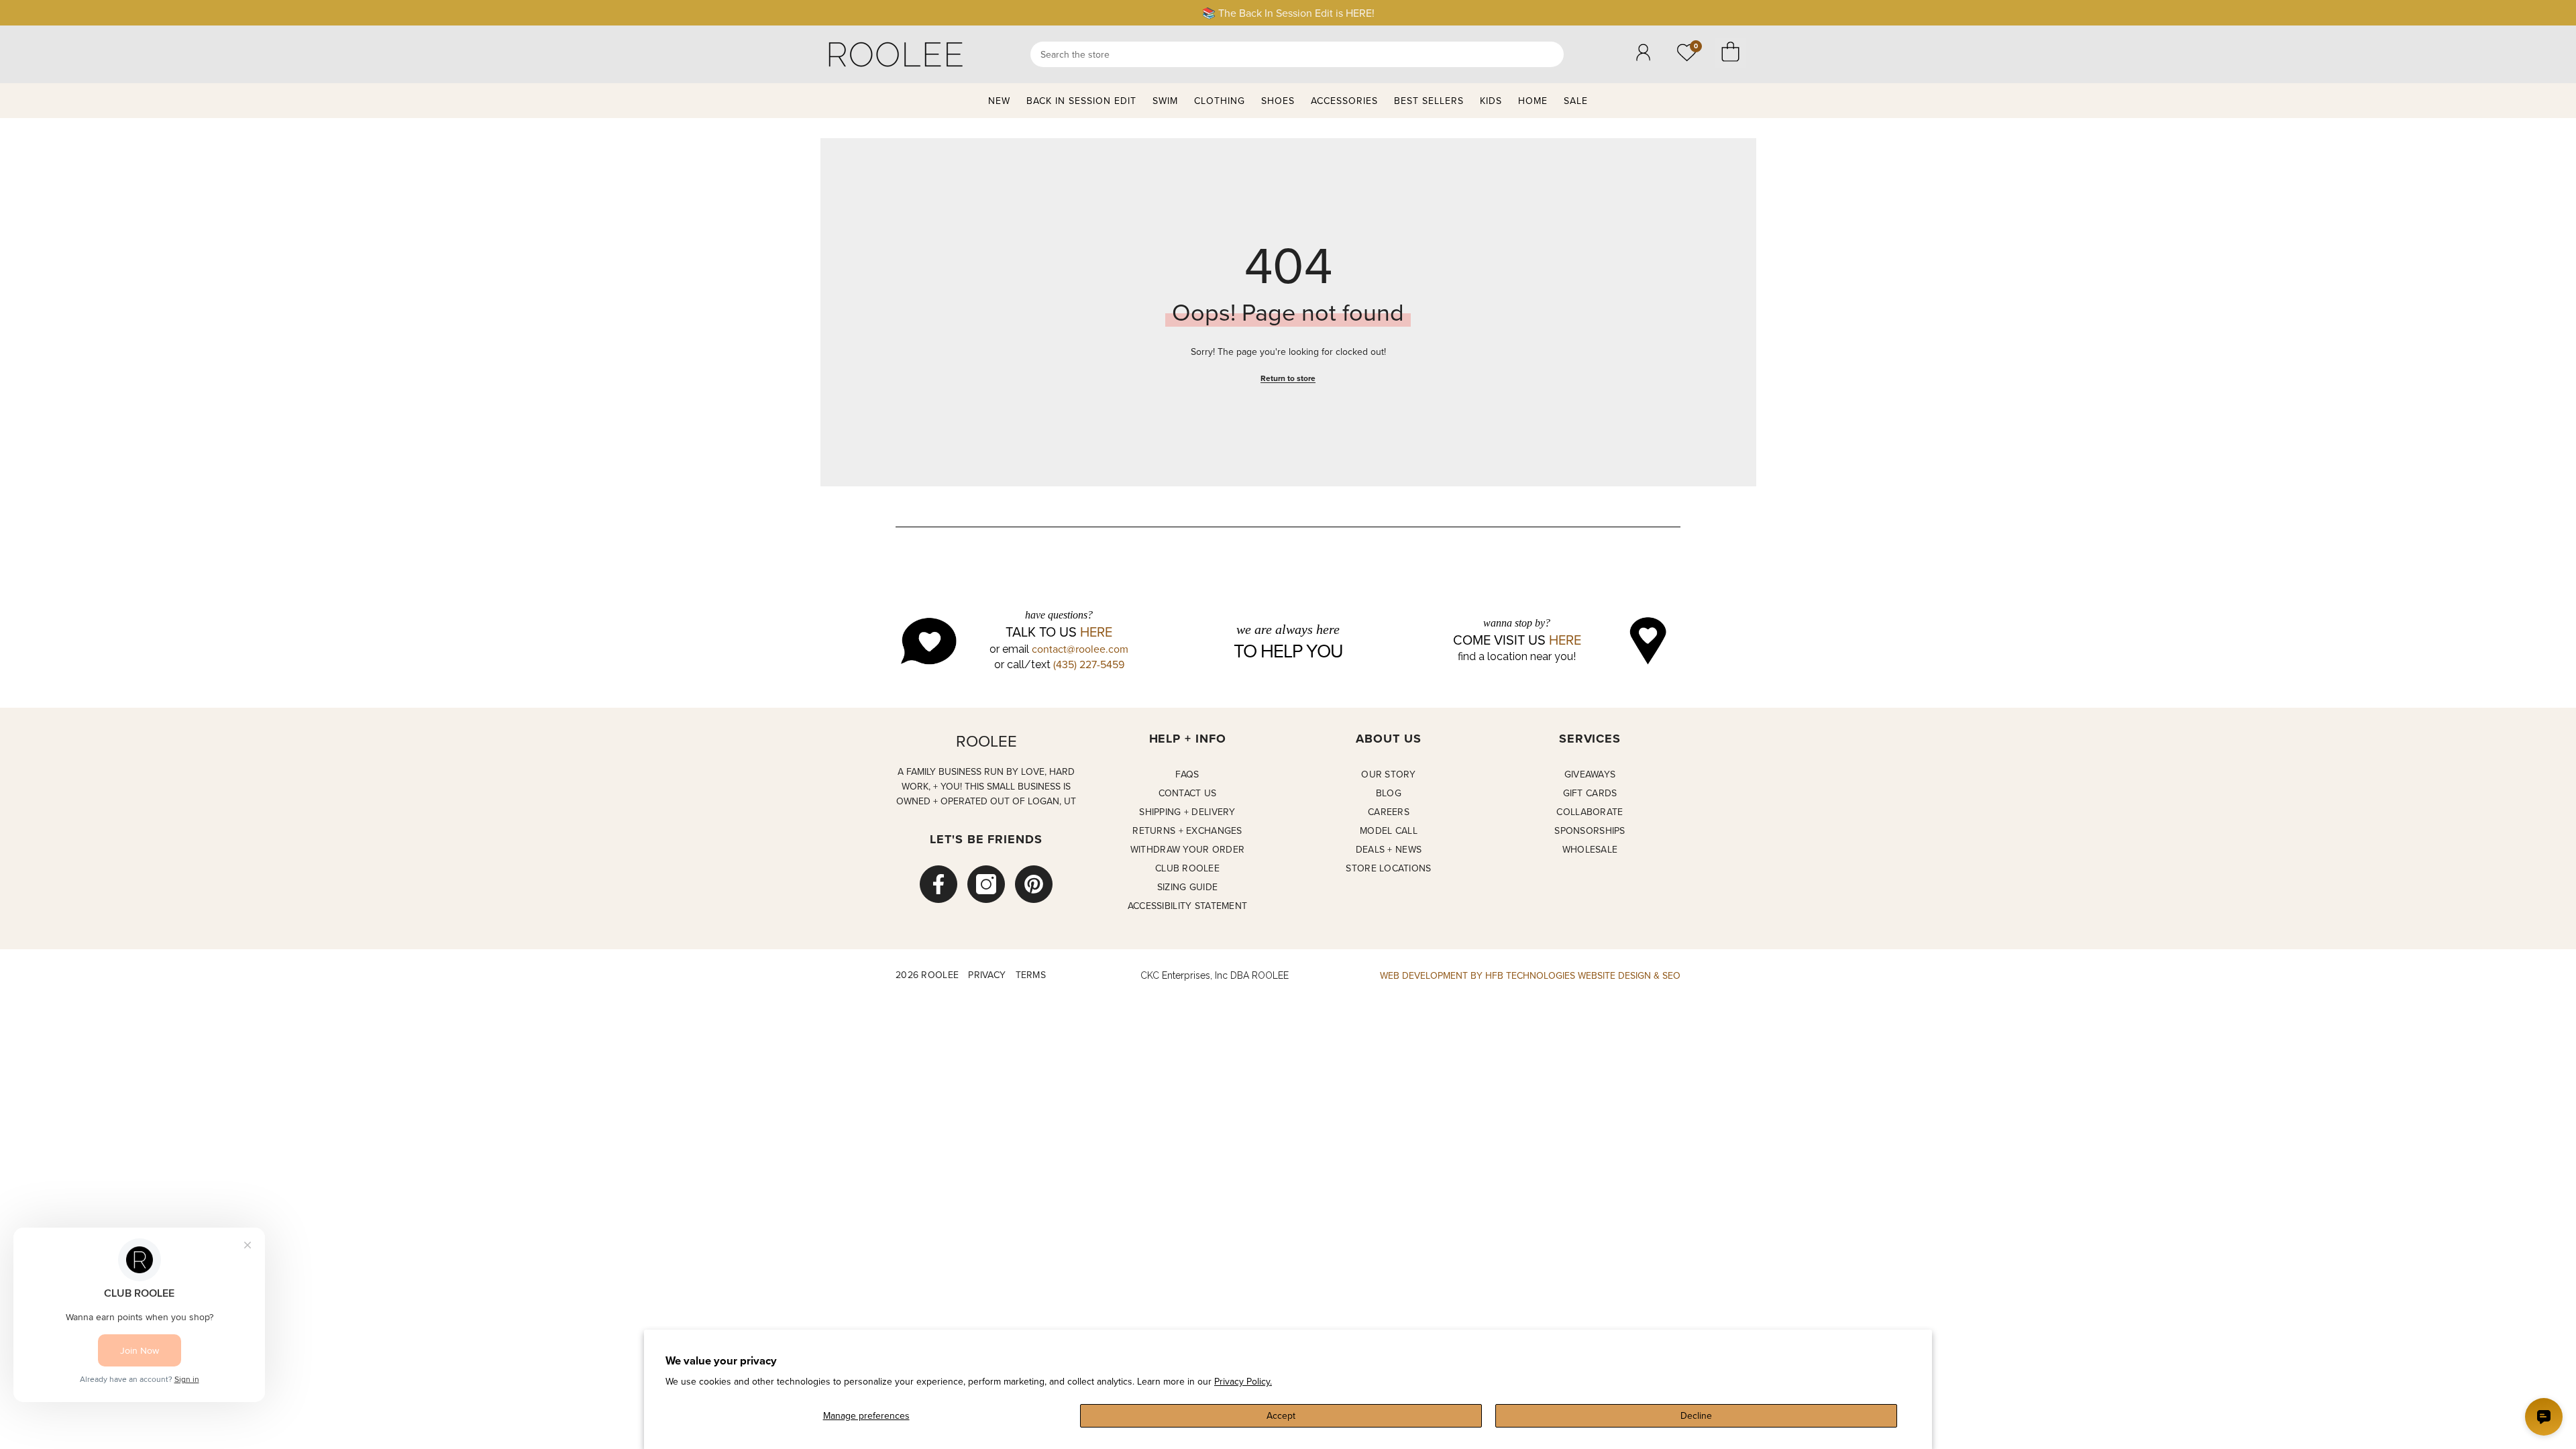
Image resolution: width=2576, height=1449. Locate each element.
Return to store (1288, 378)
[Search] (1297, 54)
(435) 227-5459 (1089, 664)
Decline (1696, 1415)
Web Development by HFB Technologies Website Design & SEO (1530, 975)
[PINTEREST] (1034, 884)
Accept (1281, 1415)
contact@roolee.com (1080, 649)
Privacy (987, 975)
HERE (1096, 632)
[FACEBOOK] (938, 884)
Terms (1031, 975)
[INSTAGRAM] (986, 884)
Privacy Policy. (1243, 1381)
